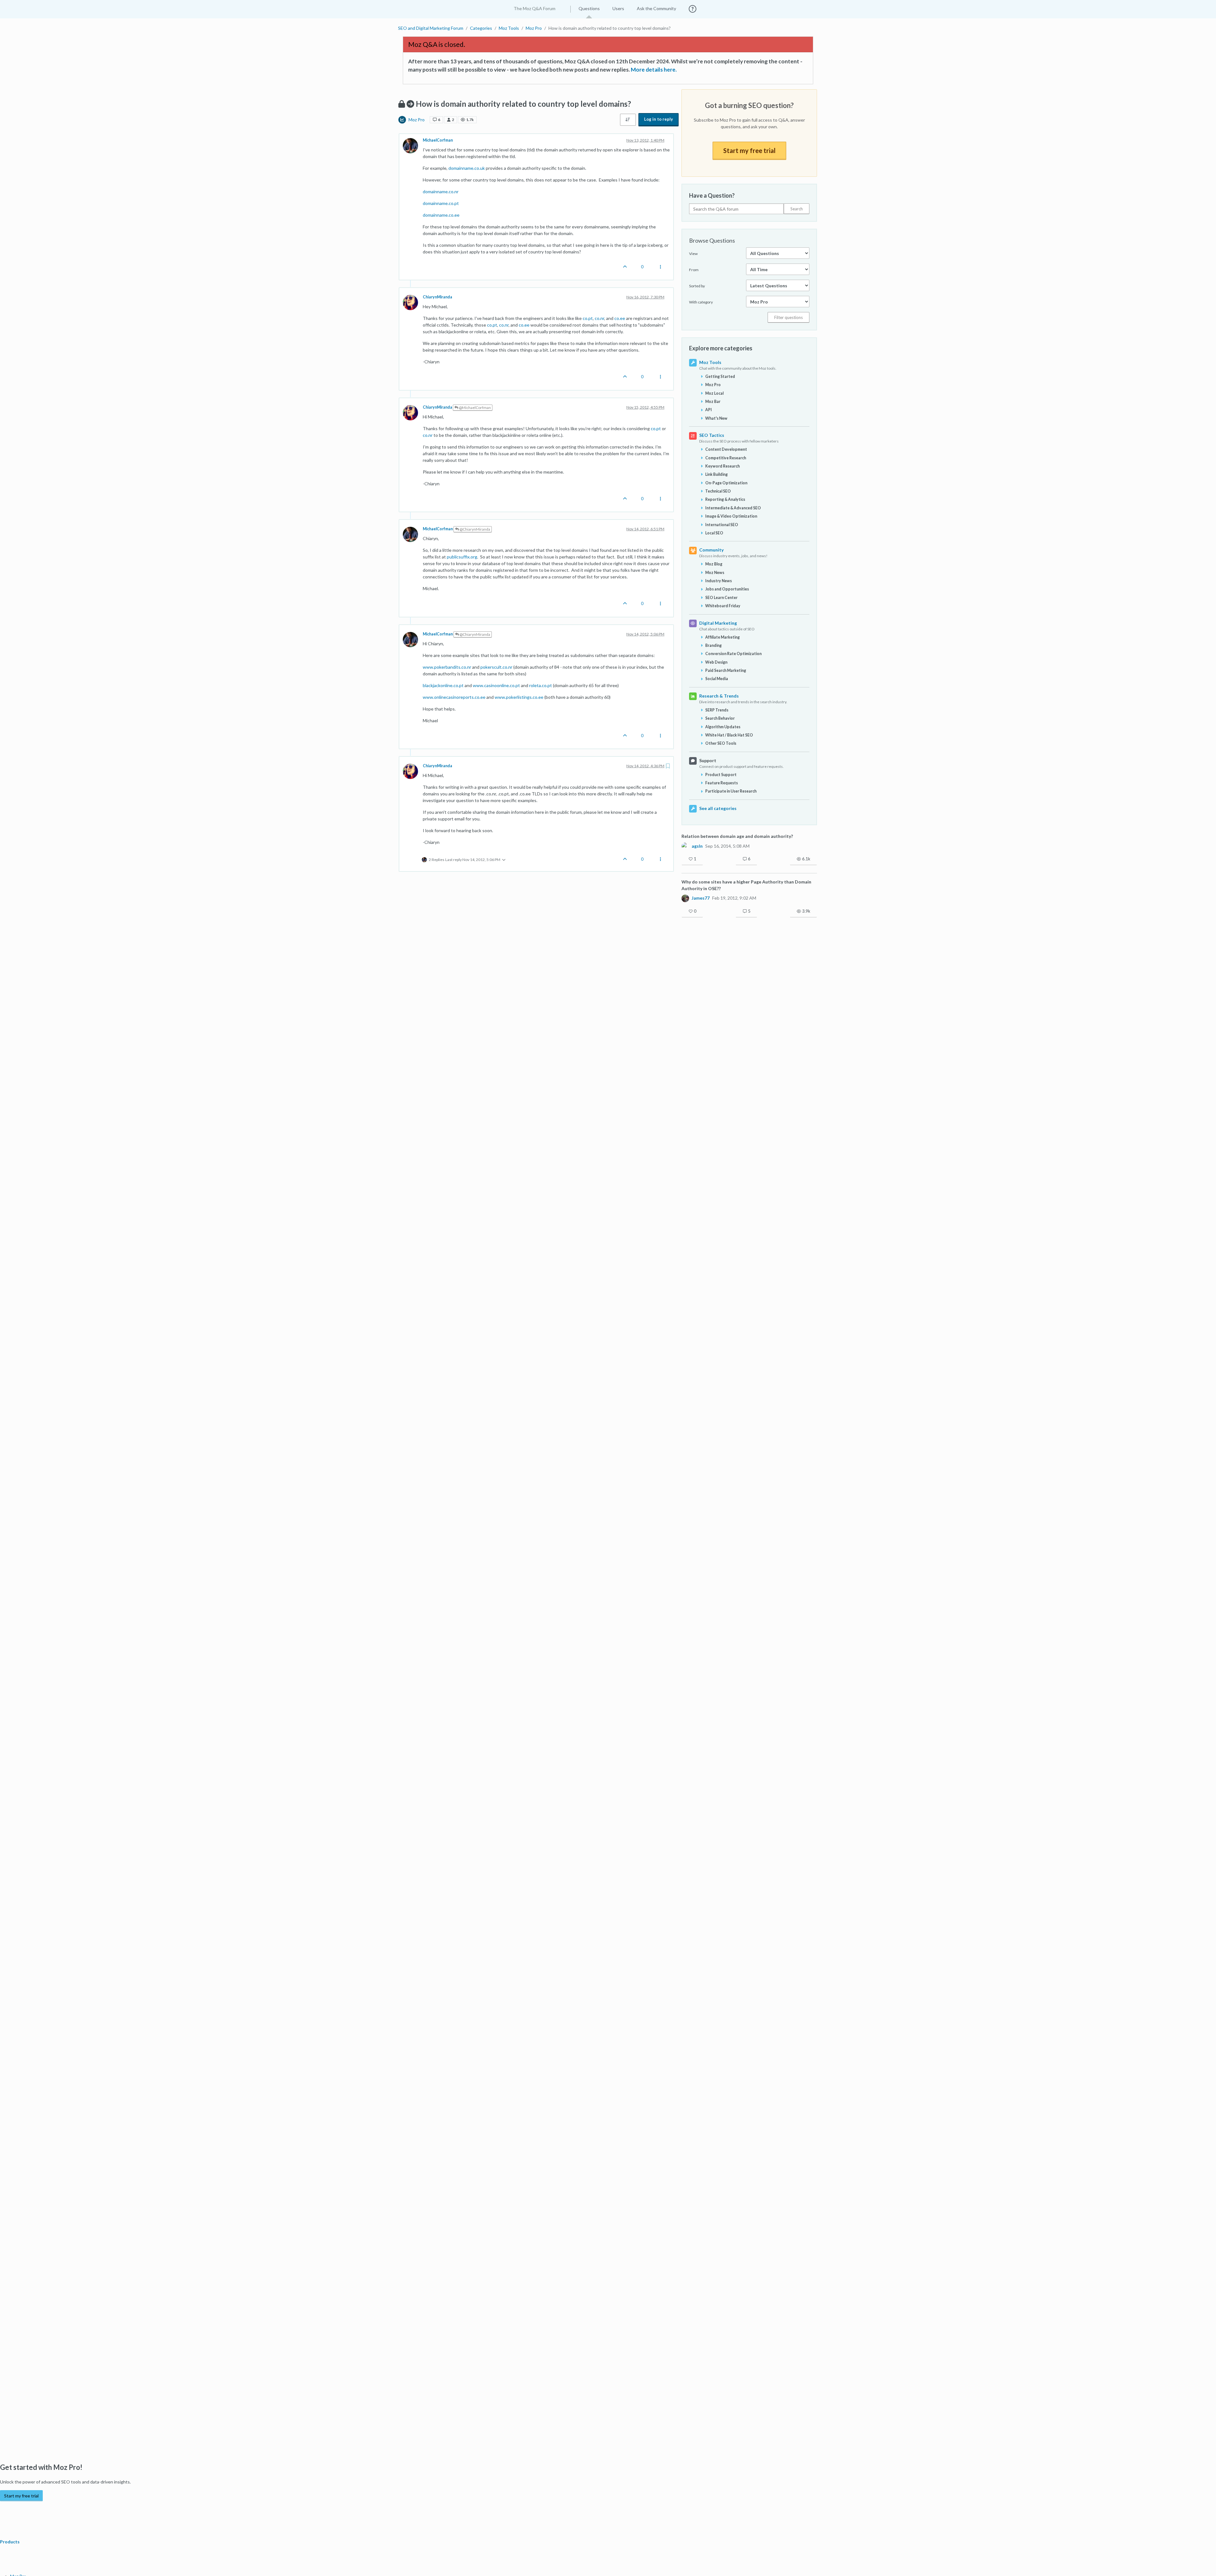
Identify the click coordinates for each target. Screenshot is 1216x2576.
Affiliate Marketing (722, 637)
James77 (701, 898)
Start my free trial (749, 150)
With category (701, 302)
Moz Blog (714, 564)
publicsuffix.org (462, 557)
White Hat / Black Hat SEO (729, 735)
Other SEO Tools (721, 743)
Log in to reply (659, 119)
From (694, 270)
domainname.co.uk (467, 168)
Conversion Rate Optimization (733, 654)
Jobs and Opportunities (727, 589)
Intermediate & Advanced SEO (733, 508)
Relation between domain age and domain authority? (737, 836)
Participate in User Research (731, 791)
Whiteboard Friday (723, 606)
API (709, 410)
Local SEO (714, 533)
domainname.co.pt (441, 203)
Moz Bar (713, 402)
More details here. (654, 70)
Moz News (715, 573)
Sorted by (697, 286)
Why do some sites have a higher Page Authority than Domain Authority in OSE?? (746, 885)
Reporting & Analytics (725, 499)
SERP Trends (717, 710)
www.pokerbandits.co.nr (447, 667)
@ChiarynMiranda (475, 529)
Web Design (716, 662)
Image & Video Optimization (731, 516)
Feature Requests (722, 783)
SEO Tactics (712, 435)
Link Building (716, 474)
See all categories (718, 808)
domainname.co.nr (441, 191)
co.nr (599, 318)
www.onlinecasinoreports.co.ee (454, 697)
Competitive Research (726, 458)
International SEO (722, 525)
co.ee (620, 318)
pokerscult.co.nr (496, 667)
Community (711, 550)
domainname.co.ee (441, 215)
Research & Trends (719, 696)
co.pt (588, 318)
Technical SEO (718, 491)
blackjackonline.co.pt (443, 685)
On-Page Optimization (726, 483)
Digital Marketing (718, 623)
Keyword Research (722, 466)
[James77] (685, 898)
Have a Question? (712, 195)
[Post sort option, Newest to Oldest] (628, 120)
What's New (716, 418)
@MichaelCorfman (475, 408)
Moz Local (714, 393)
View (693, 254)
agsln (697, 846)
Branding (713, 645)
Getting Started (720, 376)
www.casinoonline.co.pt (496, 685)
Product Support (721, 775)
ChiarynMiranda (437, 297)
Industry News (719, 581)
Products (10, 2542)
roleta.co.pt (541, 685)
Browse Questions (712, 240)
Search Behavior (720, 718)
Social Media (717, 679)
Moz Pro (417, 120)
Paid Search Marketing (726, 670)
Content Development (726, 449)
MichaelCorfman (438, 140)
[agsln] (685, 846)
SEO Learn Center (721, 598)
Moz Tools (710, 362)
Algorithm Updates (723, 727)
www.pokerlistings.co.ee (519, 697)
